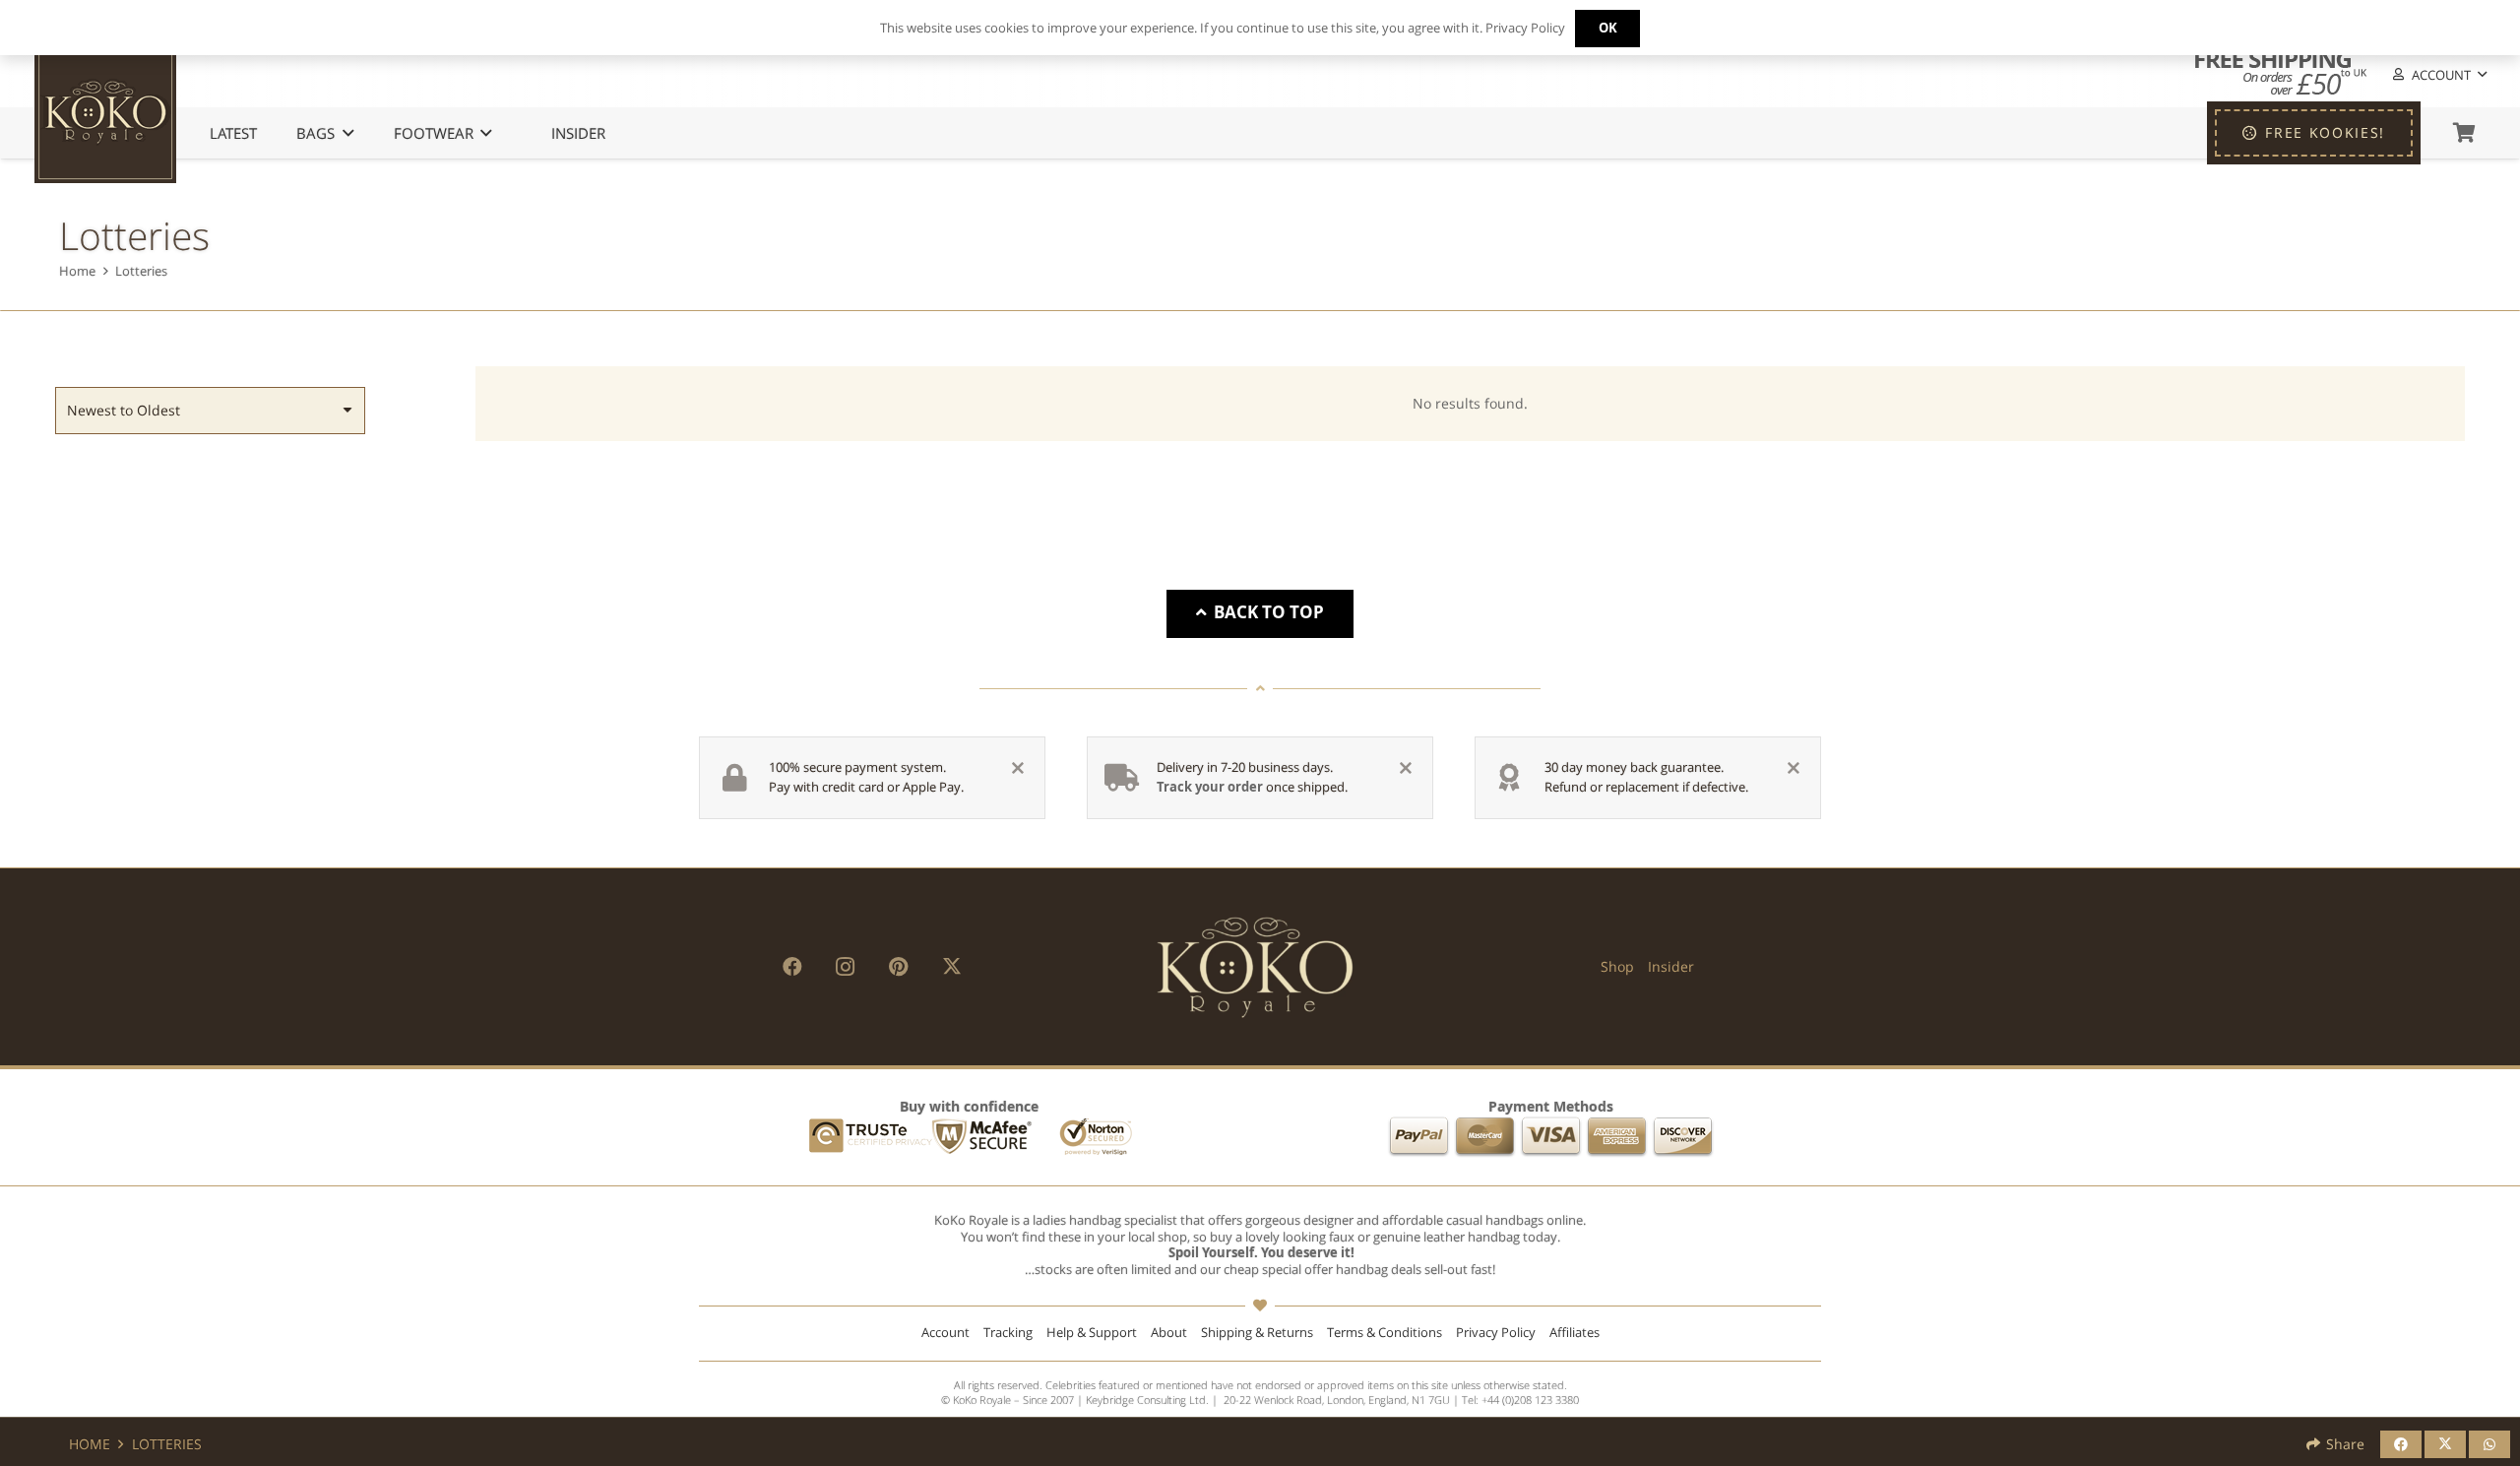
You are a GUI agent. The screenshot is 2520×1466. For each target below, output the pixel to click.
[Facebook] (792, 967)
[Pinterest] (899, 967)
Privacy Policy (1496, 1333)
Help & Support (1092, 1333)
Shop (1617, 966)
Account (945, 1333)
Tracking (1008, 1333)
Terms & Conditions (1385, 1333)
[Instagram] (846, 967)
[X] (952, 967)
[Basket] (2464, 133)
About (1169, 1333)
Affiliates (1575, 1333)
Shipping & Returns (1257, 1333)
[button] (2438, 75)
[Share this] (2401, 1444)
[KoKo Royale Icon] (105, 112)
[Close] (1018, 768)
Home (77, 271)
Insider (1671, 966)
